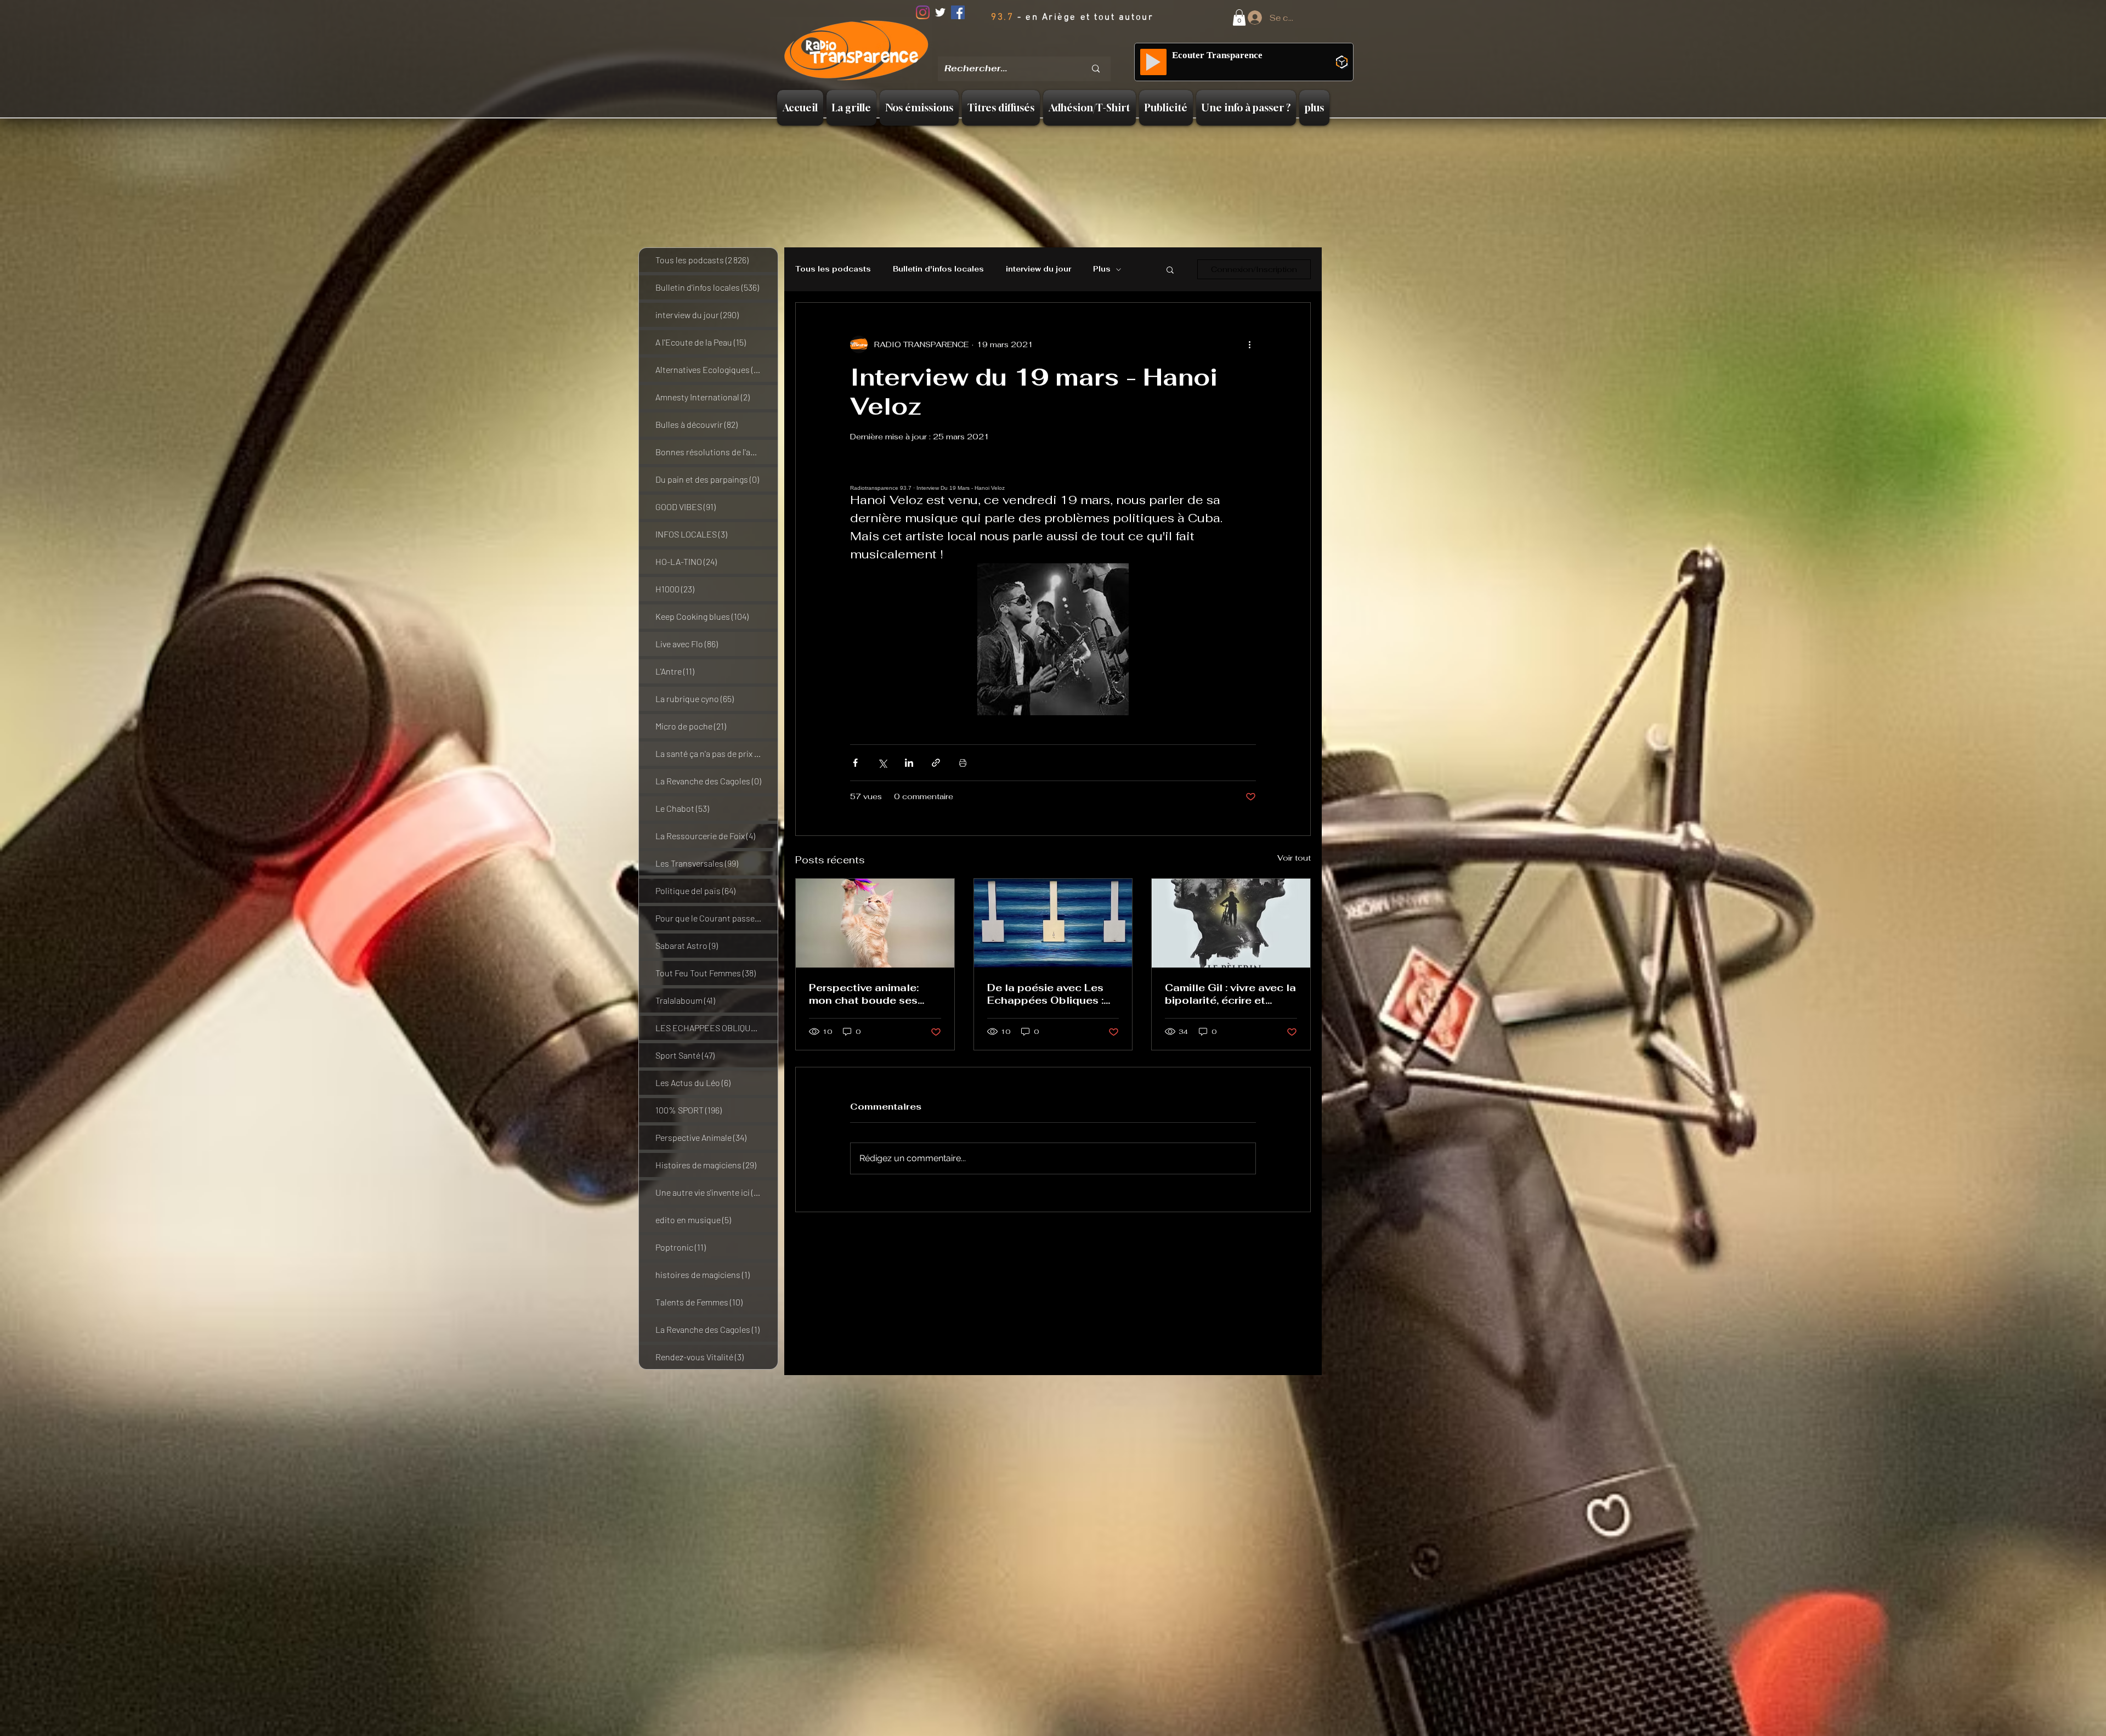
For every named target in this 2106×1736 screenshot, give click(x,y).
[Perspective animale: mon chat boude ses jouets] (875, 923)
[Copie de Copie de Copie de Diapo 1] (1054, 49)
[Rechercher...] (1096, 69)
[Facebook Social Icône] (958, 12)
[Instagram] (923, 12)
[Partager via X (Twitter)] (882, 763)
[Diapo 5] (1069, 49)
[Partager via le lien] (936, 763)
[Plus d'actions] (1249, 344)
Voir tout (1294, 858)
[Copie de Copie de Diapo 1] (1040, 49)
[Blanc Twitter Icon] (940, 12)
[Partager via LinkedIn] (909, 763)
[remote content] (1053, 481)
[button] (1239, 18)
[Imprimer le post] (963, 763)
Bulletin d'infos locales (938, 269)
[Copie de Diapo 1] (1027, 49)
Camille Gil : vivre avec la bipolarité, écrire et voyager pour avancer (1230, 994)
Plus (1102, 269)
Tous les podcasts (833, 269)
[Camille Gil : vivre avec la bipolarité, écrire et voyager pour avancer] (1231, 923)
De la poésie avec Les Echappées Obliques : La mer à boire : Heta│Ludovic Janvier (1045, 994)
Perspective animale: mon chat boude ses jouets (864, 994)
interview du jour (1038, 269)
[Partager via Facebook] (855, 763)
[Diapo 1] (1013, 49)
